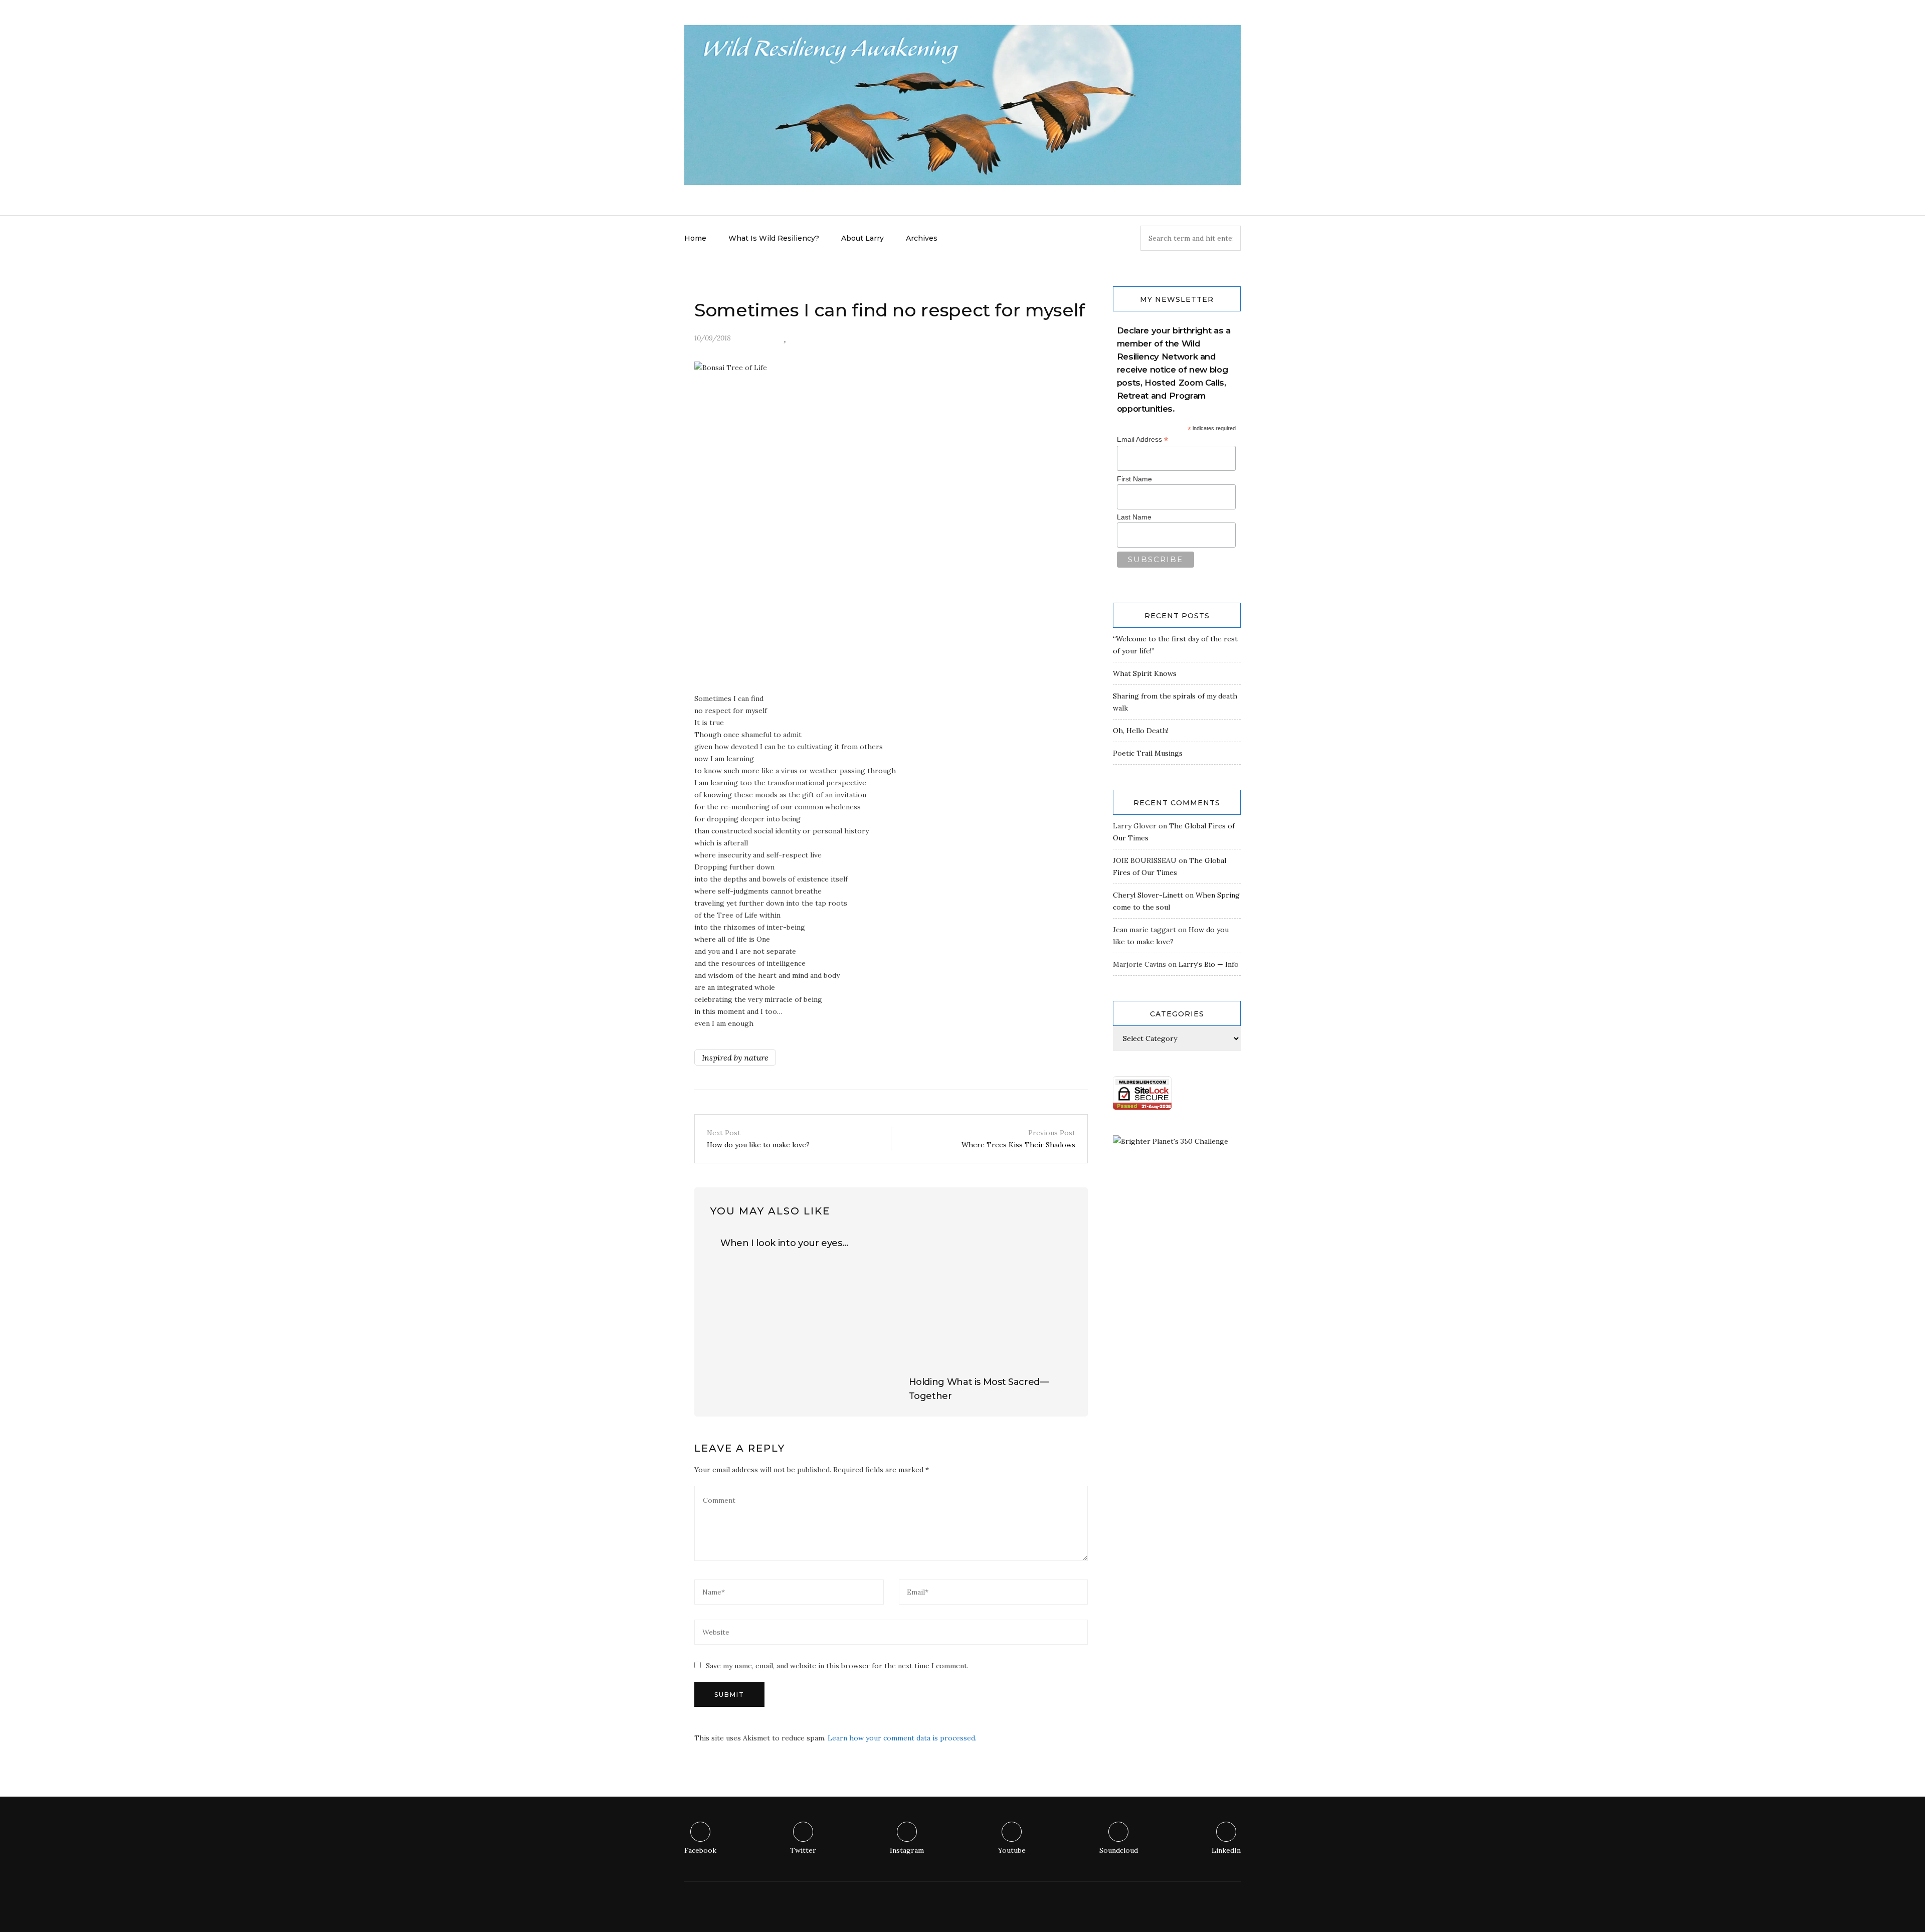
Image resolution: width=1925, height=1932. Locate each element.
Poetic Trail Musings (1148, 753)
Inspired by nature (735, 1058)
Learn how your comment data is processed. (902, 1738)
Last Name (1134, 517)
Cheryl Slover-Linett (1148, 895)
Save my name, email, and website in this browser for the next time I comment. (837, 1666)
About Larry (862, 238)
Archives (922, 238)
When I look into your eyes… (784, 1243)
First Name (1134, 479)
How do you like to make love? (758, 1139)
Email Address (1142, 440)
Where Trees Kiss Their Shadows (1018, 1139)
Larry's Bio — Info (1209, 964)
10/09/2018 (713, 338)
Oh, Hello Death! (1141, 731)
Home (695, 238)
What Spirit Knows (1145, 673)
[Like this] (785, 338)
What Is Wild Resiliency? (774, 238)
